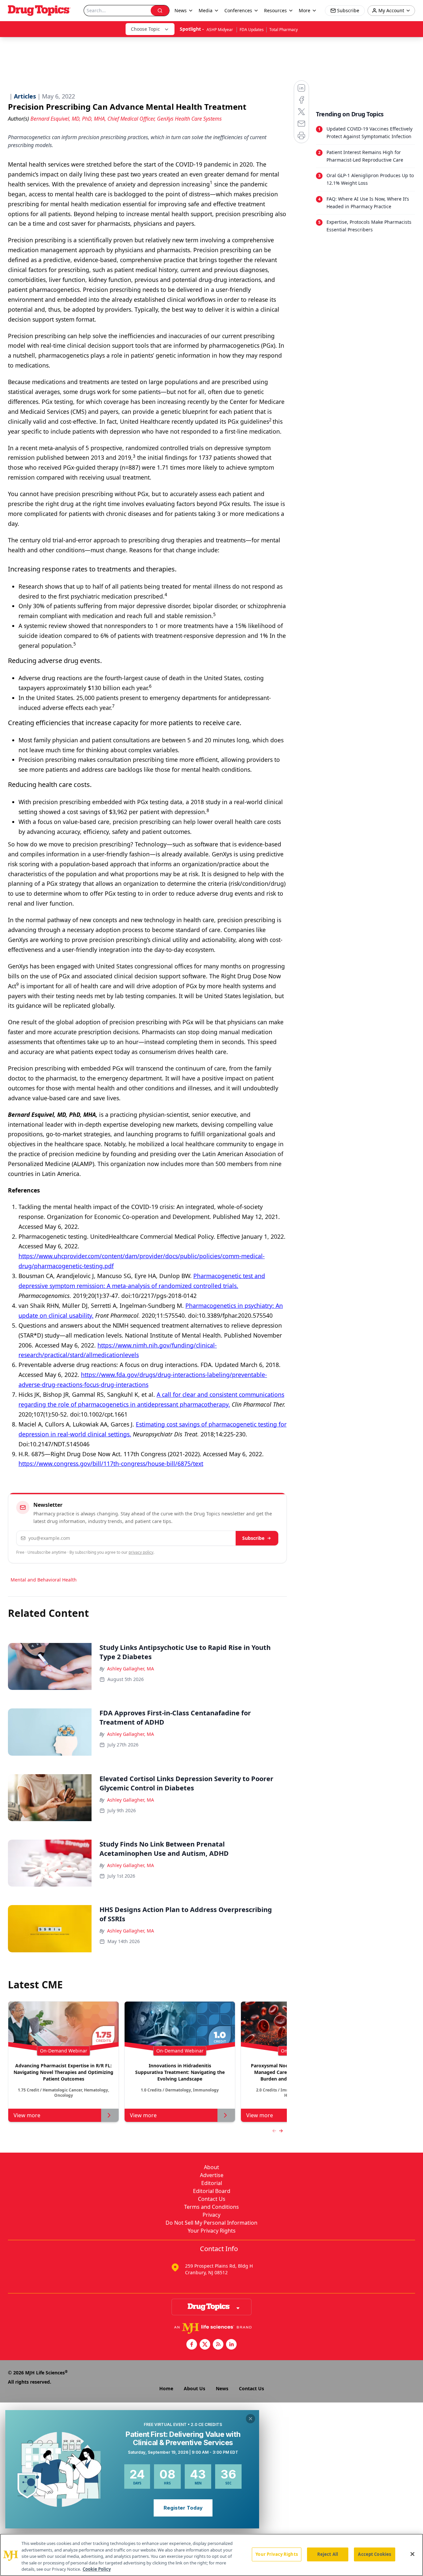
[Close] (412, 2554)
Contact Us (212, 2199)
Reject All (328, 2554)
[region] (211, 2555)
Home (166, 2388)
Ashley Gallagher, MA (131, 1669)
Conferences (238, 10)
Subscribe (253, 1538)
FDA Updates (252, 30)
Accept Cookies (374, 2554)
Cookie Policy (97, 2569)
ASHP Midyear (220, 30)
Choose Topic (145, 29)
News (222, 2388)
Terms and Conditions (211, 2207)
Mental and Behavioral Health (44, 1580)
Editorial (212, 2183)
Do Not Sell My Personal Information (211, 2223)
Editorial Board (212, 2191)
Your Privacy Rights (212, 2231)
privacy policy (141, 1552)
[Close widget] (250, 2419)
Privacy (211, 2215)
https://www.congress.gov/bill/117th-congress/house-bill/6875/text (111, 1464)
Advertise (212, 2175)
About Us (194, 2388)
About (211, 2167)
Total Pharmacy (284, 30)
